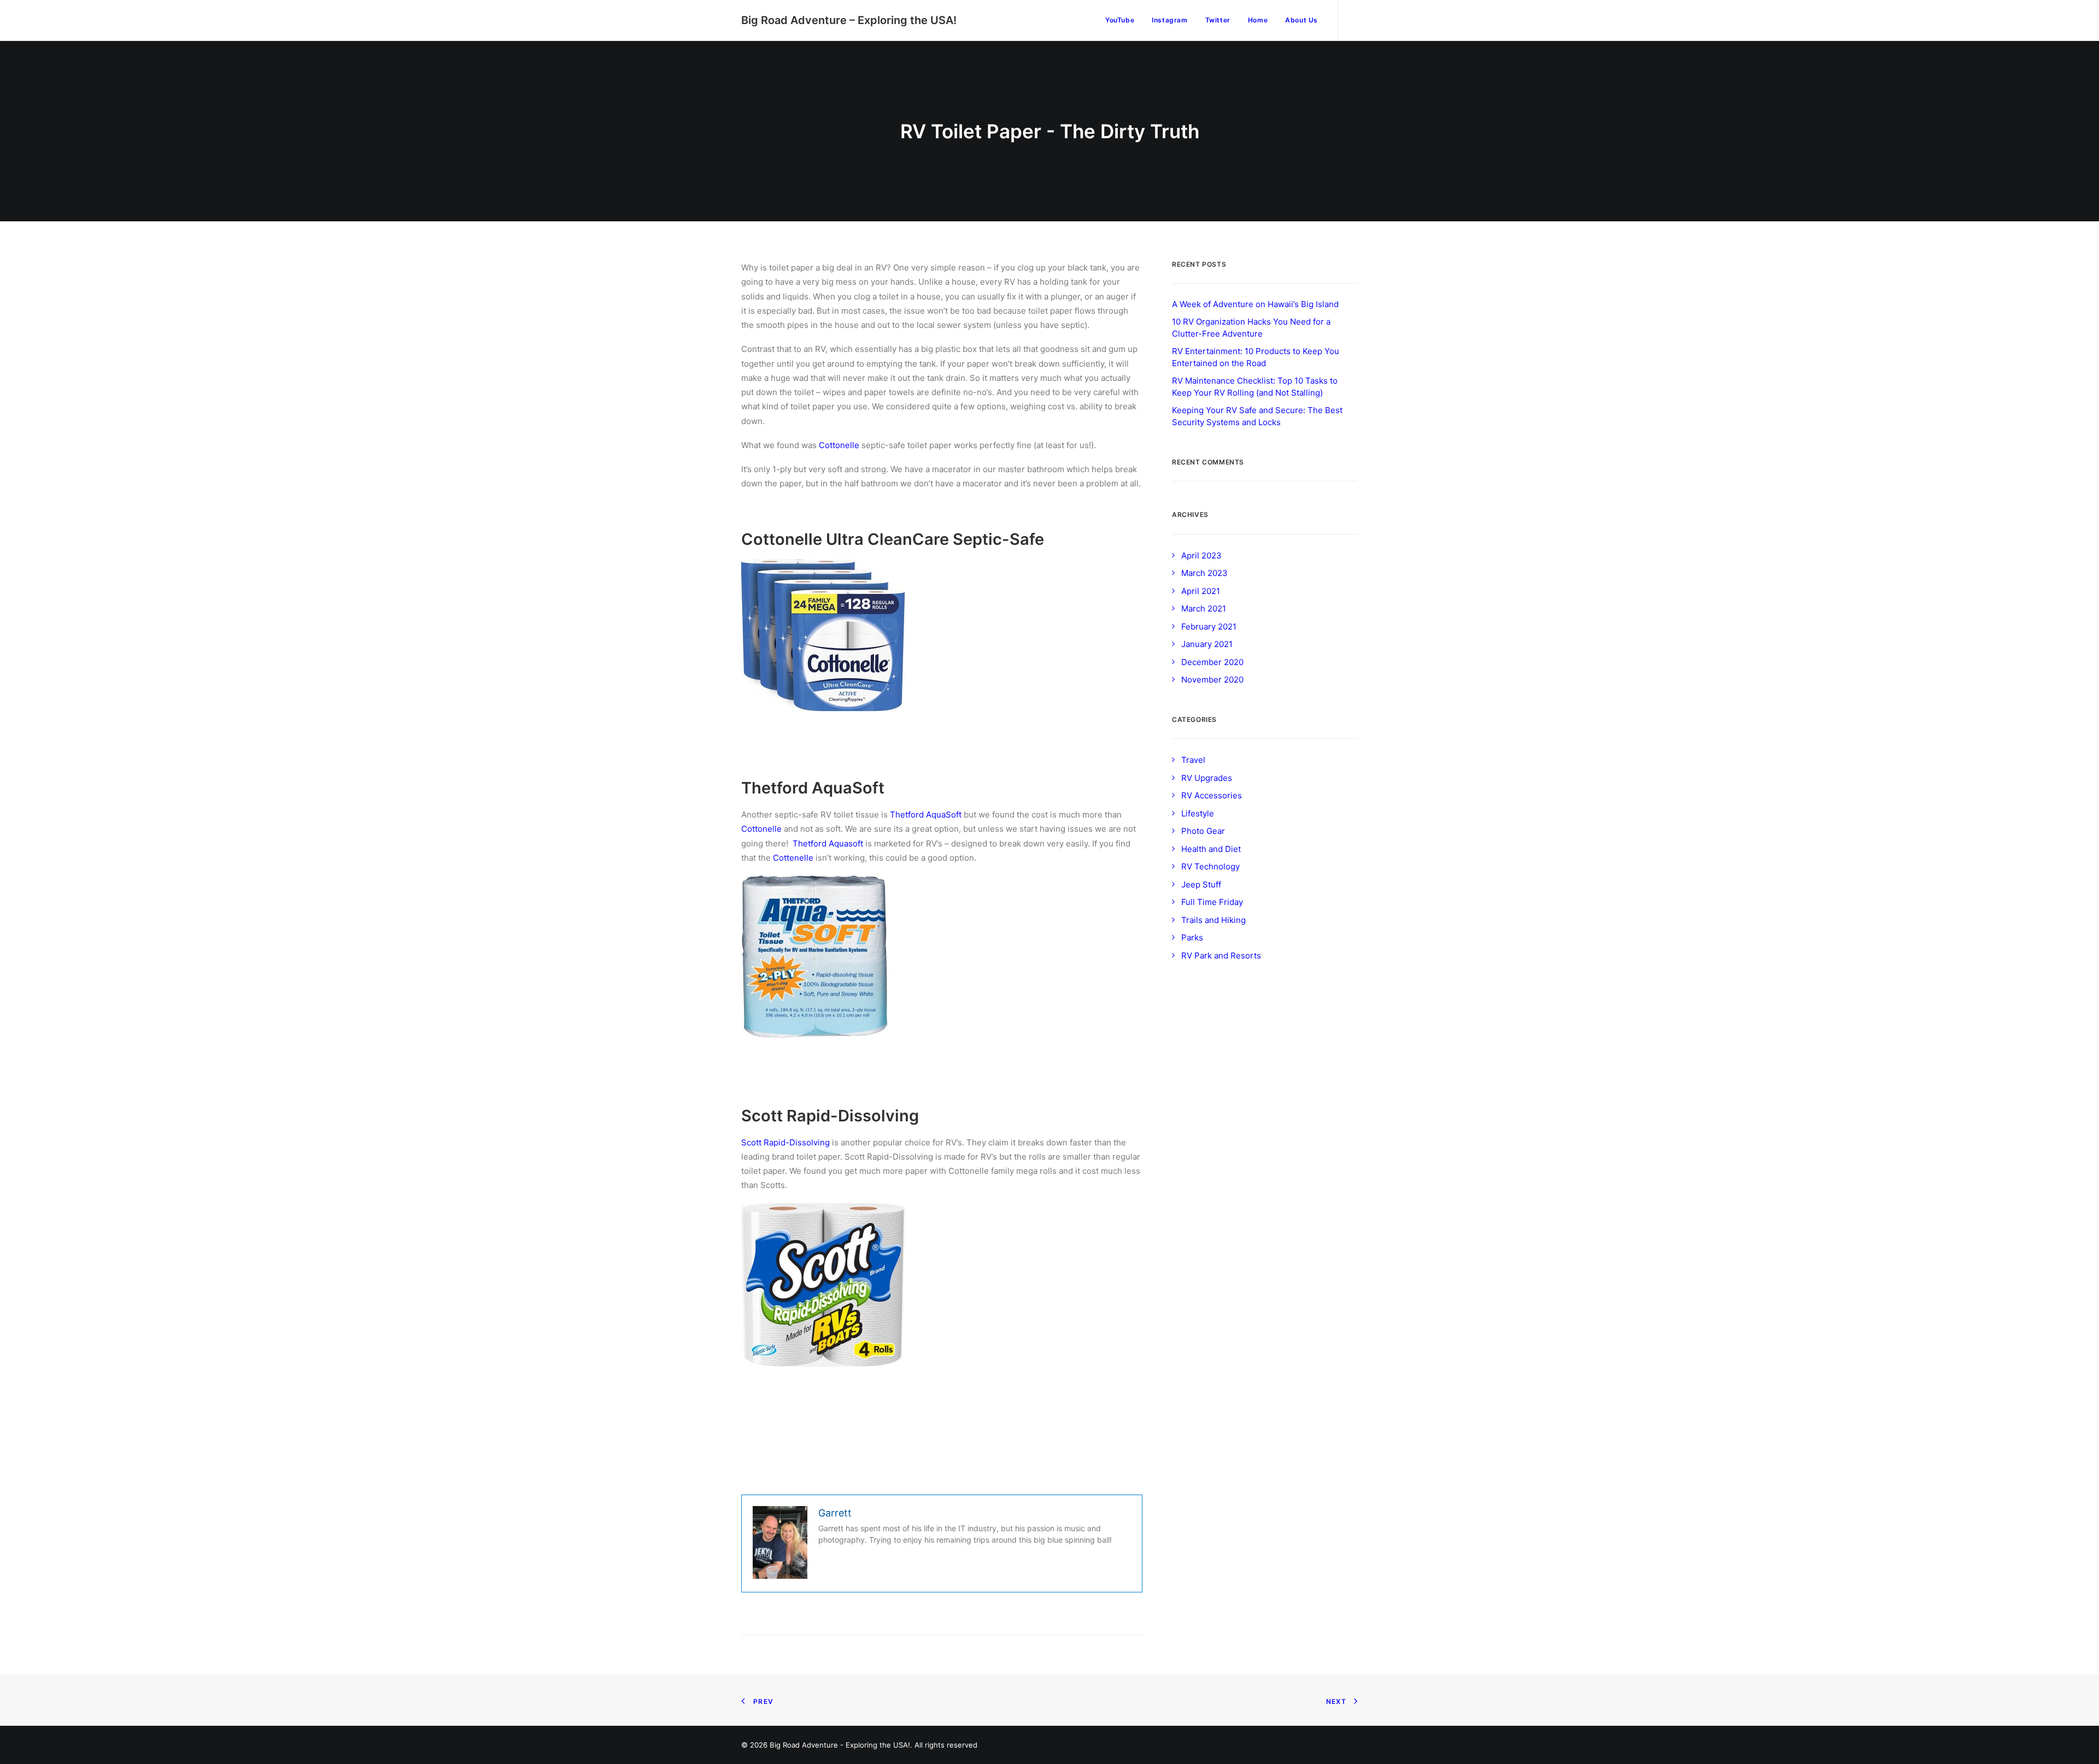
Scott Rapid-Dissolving (785, 1142)
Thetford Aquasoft (828, 843)
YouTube (1120, 20)
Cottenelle (793, 858)
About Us (1301, 20)
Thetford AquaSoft (926, 815)
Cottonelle (839, 445)
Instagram (1169, 20)
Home (1258, 20)
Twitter (1218, 20)
